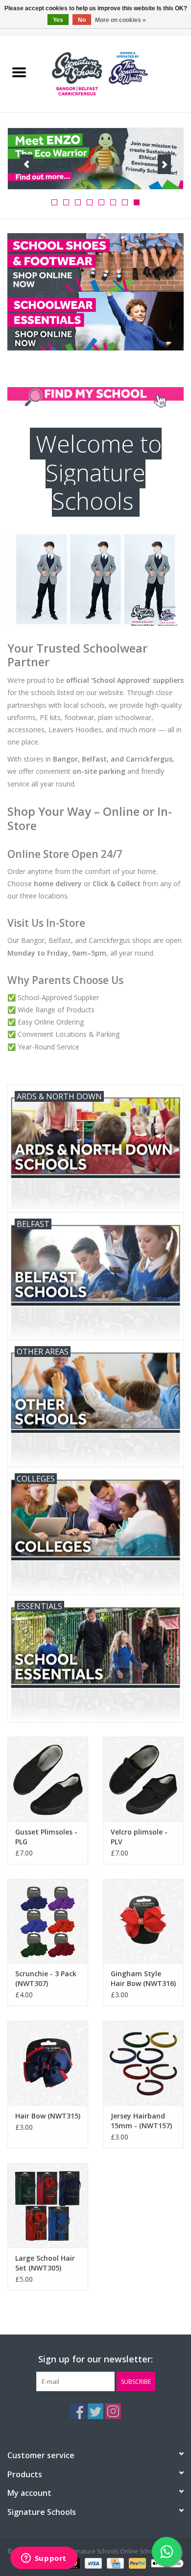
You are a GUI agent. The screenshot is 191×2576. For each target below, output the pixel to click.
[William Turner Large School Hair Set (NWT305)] (48, 2205)
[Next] (164, 164)
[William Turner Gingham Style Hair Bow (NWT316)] (143, 1921)
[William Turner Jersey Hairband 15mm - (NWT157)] (143, 2063)
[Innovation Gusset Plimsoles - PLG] (48, 1779)
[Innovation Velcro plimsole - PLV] (143, 1779)
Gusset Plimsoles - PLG (46, 1837)
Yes (58, 20)
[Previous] (27, 164)
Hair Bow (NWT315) (48, 2116)
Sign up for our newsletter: (95, 2359)
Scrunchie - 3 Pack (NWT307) (46, 1978)
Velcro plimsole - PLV (139, 1837)
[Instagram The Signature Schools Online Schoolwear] (113, 2411)
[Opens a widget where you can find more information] (44, 2559)
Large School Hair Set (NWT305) (45, 2263)
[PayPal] (136, 2563)
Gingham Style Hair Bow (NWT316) (143, 1978)
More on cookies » (120, 20)
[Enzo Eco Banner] (95, 159)
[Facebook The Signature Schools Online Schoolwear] (78, 2411)
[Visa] (92, 2563)
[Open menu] (19, 72)
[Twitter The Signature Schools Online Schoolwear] (95, 2411)
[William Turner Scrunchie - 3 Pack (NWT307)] (48, 1921)
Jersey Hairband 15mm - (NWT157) (141, 2121)
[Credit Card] (114, 2563)
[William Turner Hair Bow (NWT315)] (48, 2063)
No (82, 20)
